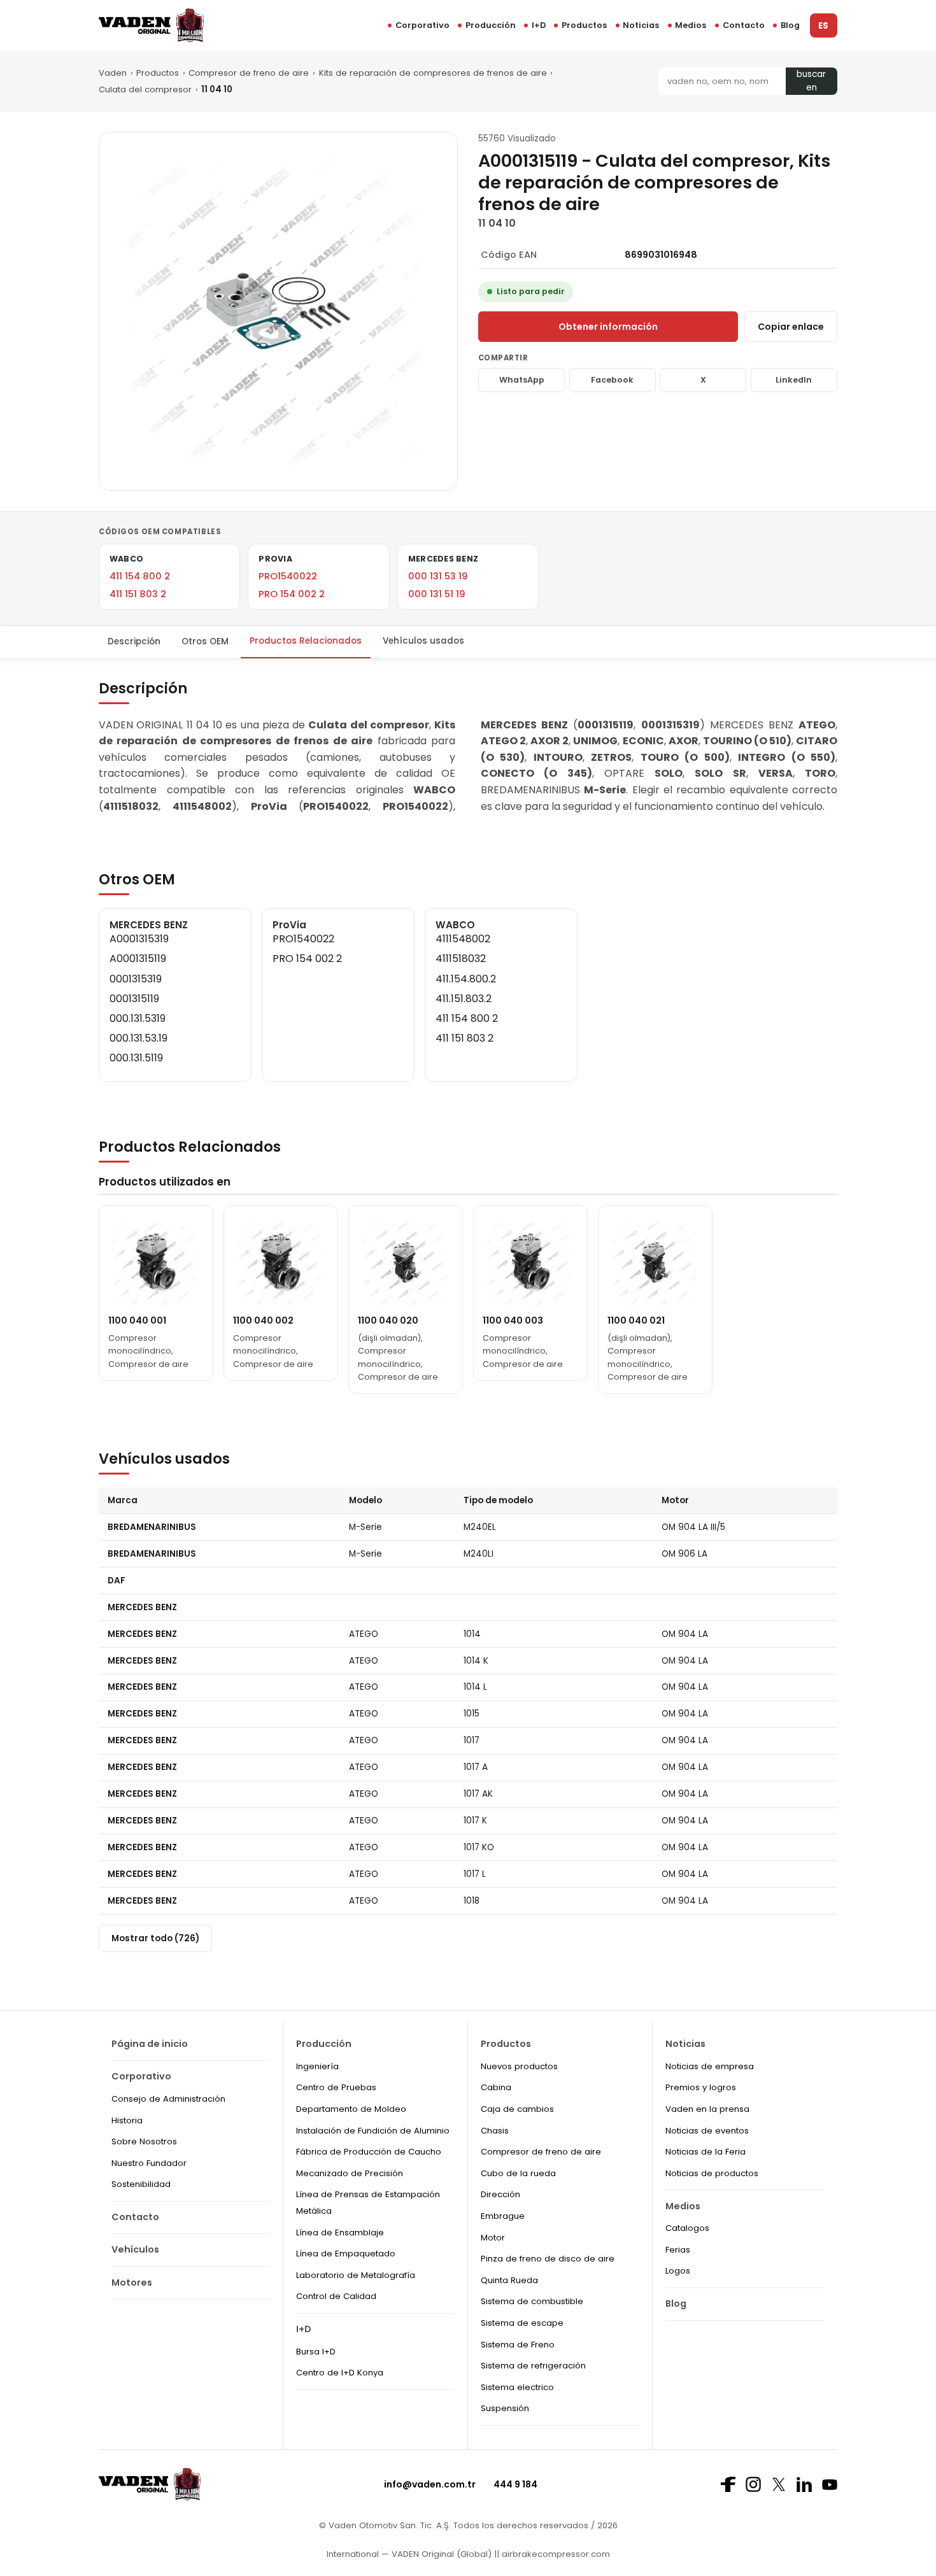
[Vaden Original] (151, 25)
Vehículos (135, 2249)
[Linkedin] (804, 2484)
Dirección (500, 2194)
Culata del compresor (145, 89)
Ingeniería (317, 2066)
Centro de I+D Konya (340, 2373)
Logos (678, 2271)
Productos (584, 25)
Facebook (612, 380)
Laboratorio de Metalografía (356, 2275)
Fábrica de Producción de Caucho (369, 2152)
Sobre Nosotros (144, 2141)
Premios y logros (701, 2087)
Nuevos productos (519, 2066)
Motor (493, 2238)
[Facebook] (728, 2484)
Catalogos (687, 2228)
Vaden (113, 73)
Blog (790, 25)
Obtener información (608, 327)
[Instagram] (753, 2484)
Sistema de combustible (532, 2301)
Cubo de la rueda (518, 2173)
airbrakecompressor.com (555, 2554)
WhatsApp (522, 380)
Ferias (678, 2250)
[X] (779, 2484)
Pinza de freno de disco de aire (548, 2259)
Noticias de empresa (710, 2066)
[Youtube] (830, 2485)
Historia (127, 2120)
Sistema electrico (517, 2387)
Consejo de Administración (168, 2099)
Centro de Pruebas (336, 2087)
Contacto (744, 25)
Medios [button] (691, 25)
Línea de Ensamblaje (340, 2233)
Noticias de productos (712, 2173)
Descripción (134, 641)
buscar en (811, 81)
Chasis (495, 2131)
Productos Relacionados (306, 641)
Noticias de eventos (707, 2131)
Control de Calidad (336, 2296)
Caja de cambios (517, 2109)
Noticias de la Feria (706, 2152)
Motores (132, 2282)
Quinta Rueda (509, 2280)
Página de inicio (150, 2044)
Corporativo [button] (422, 25)
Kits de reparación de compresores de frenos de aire (433, 73)
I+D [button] (539, 25)
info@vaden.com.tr (430, 2484)
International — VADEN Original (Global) (409, 2554)
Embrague (503, 2216)
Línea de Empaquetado (346, 2254)
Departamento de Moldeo (351, 2109)
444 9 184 (515, 2484)
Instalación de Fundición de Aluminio (373, 2131)
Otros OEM (205, 641)
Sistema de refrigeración (533, 2366)
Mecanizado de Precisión (350, 2173)
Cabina (496, 2087)
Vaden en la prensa (707, 2109)
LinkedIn (794, 380)
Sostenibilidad (141, 2184)
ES (823, 26)
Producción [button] (491, 25)
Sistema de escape (522, 2323)
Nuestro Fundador (149, 2163)
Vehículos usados (423, 641)
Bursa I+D (316, 2352)
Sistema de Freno (518, 2345)
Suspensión (505, 2408)
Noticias (641, 25)
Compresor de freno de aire (249, 73)
